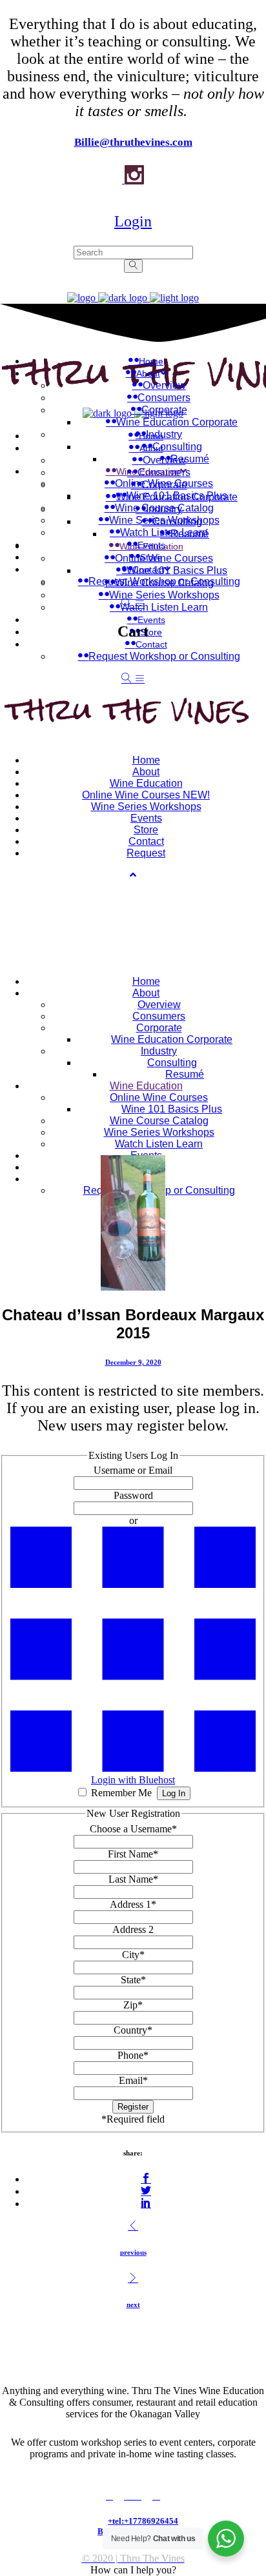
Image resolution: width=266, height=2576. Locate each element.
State (133, 1980)
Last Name (133, 1879)
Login (133, 221)
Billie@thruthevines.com (133, 142)
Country (133, 2030)
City (133, 1955)
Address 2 (133, 1929)
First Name (133, 1854)
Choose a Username (133, 1829)
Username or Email (133, 1470)
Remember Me (121, 1793)
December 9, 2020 (133, 1362)
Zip (133, 2005)
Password (133, 1495)
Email (133, 2080)
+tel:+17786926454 (143, 2521)
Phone (133, 2055)
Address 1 (133, 1904)
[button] (133, 2570)
